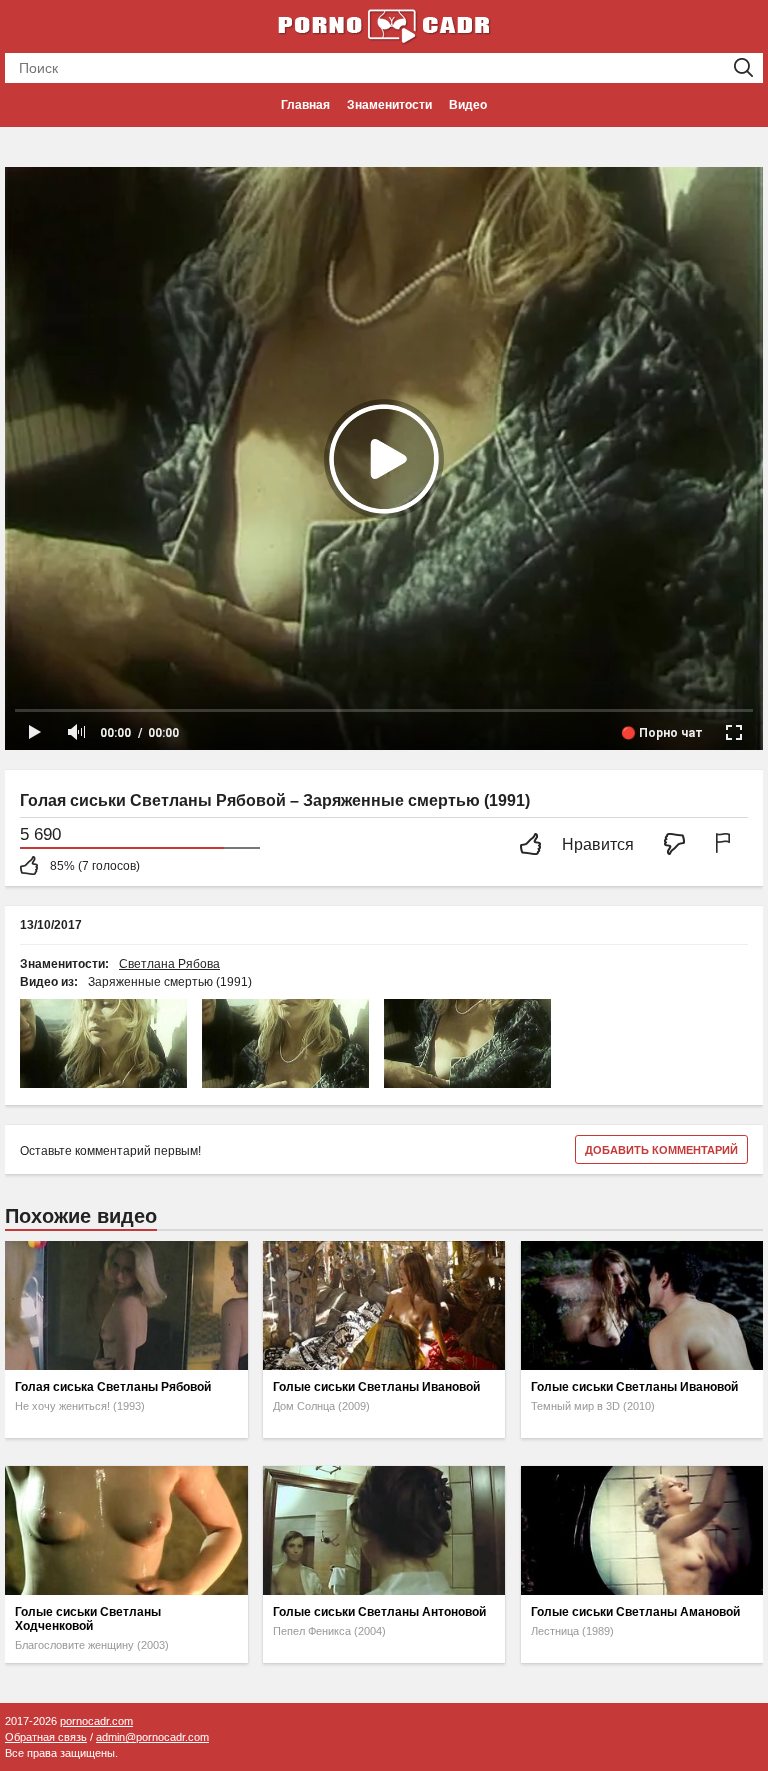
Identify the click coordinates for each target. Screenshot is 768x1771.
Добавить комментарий (661, 1150)
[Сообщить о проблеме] (727, 845)
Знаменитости (389, 105)
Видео (468, 105)
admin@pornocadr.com (152, 1737)
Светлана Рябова (169, 964)
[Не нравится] (680, 845)
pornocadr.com (96, 1721)
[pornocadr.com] (384, 25)
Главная (305, 105)
